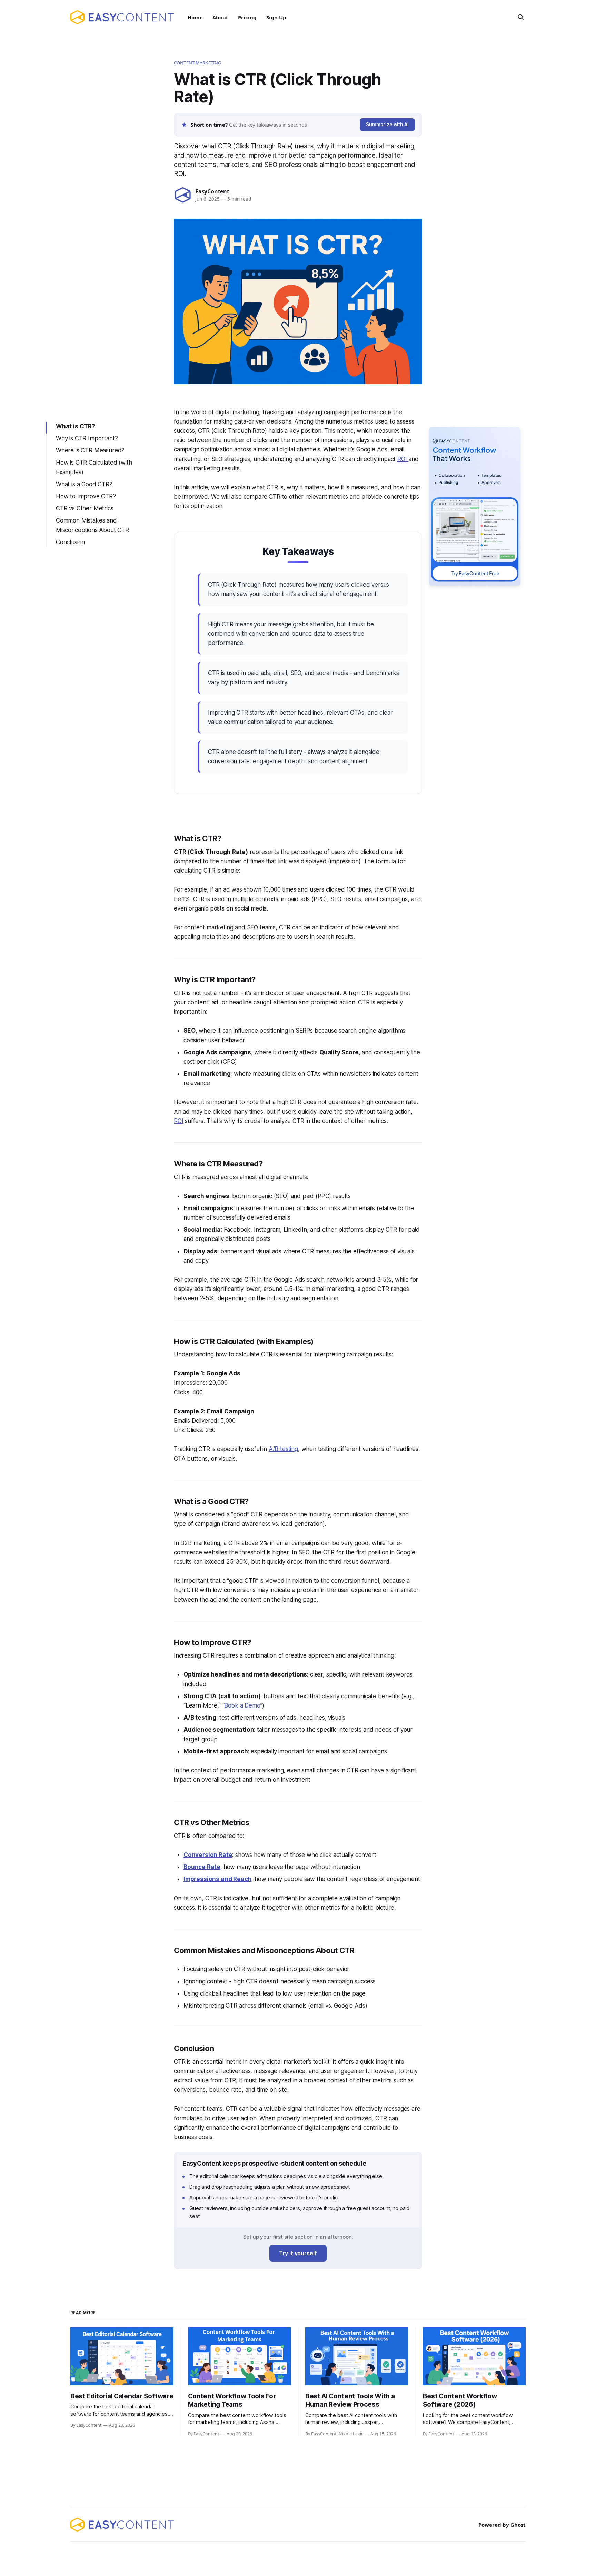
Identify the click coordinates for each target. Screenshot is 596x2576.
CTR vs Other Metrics (85, 508)
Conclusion (70, 542)
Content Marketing (197, 63)
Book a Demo (242, 1705)
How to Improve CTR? (86, 496)
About (220, 17)
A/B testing (283, 1449)
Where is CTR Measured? (90, 450)
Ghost (518, 2525)
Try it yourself (298, 2253)
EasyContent (212, 191)
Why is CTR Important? (87, 438)
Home (195, 17)
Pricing (247, 17)
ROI (403, 459)
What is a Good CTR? (84, 484)
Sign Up (276, 17)
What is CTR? (75, 426)
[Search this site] (521, 17)
